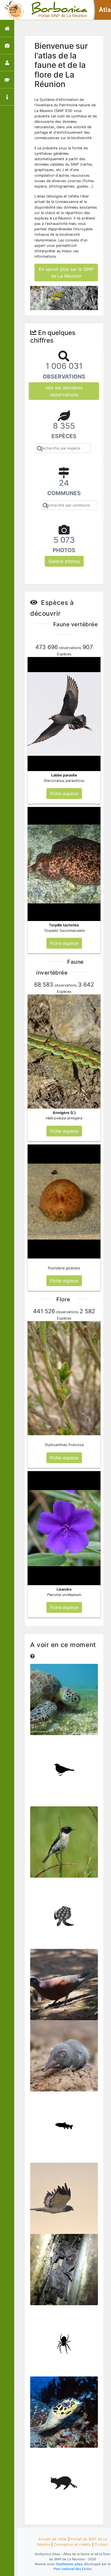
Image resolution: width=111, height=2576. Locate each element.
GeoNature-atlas (69, 2564)
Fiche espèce (64, 1703)
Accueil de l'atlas (53, 2539)
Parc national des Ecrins (73, 2569)
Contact (101, 2545)
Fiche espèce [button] (64, 794)
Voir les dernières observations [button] (64, 391)
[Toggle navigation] (13, 10)
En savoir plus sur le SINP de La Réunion (66, 273)
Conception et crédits (72, 2545)
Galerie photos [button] (64, 561)
